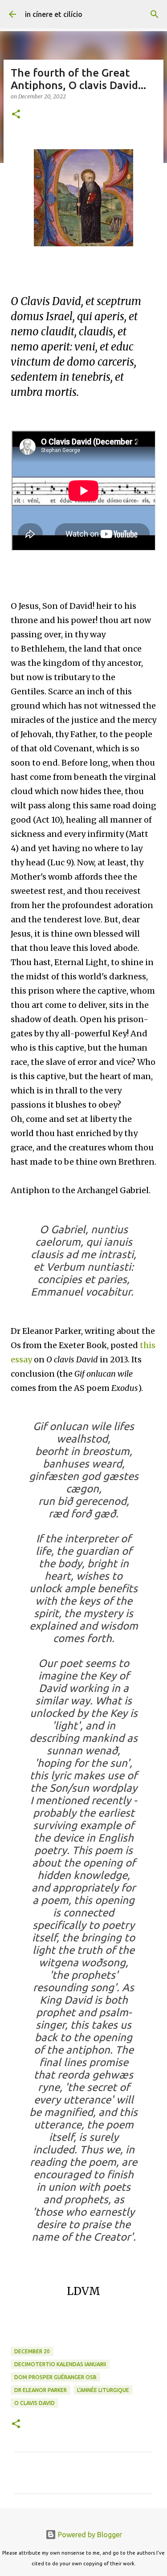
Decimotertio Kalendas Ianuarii (60, 2364)
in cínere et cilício (54, 14)
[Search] (155, 14)
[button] (16, 115)
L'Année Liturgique (103, 2390)
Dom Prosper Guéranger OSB (55, 2377)
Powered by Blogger (89, 2535)
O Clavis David (35, 2403)
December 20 (32, 2351)
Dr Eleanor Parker (41, 2390)
